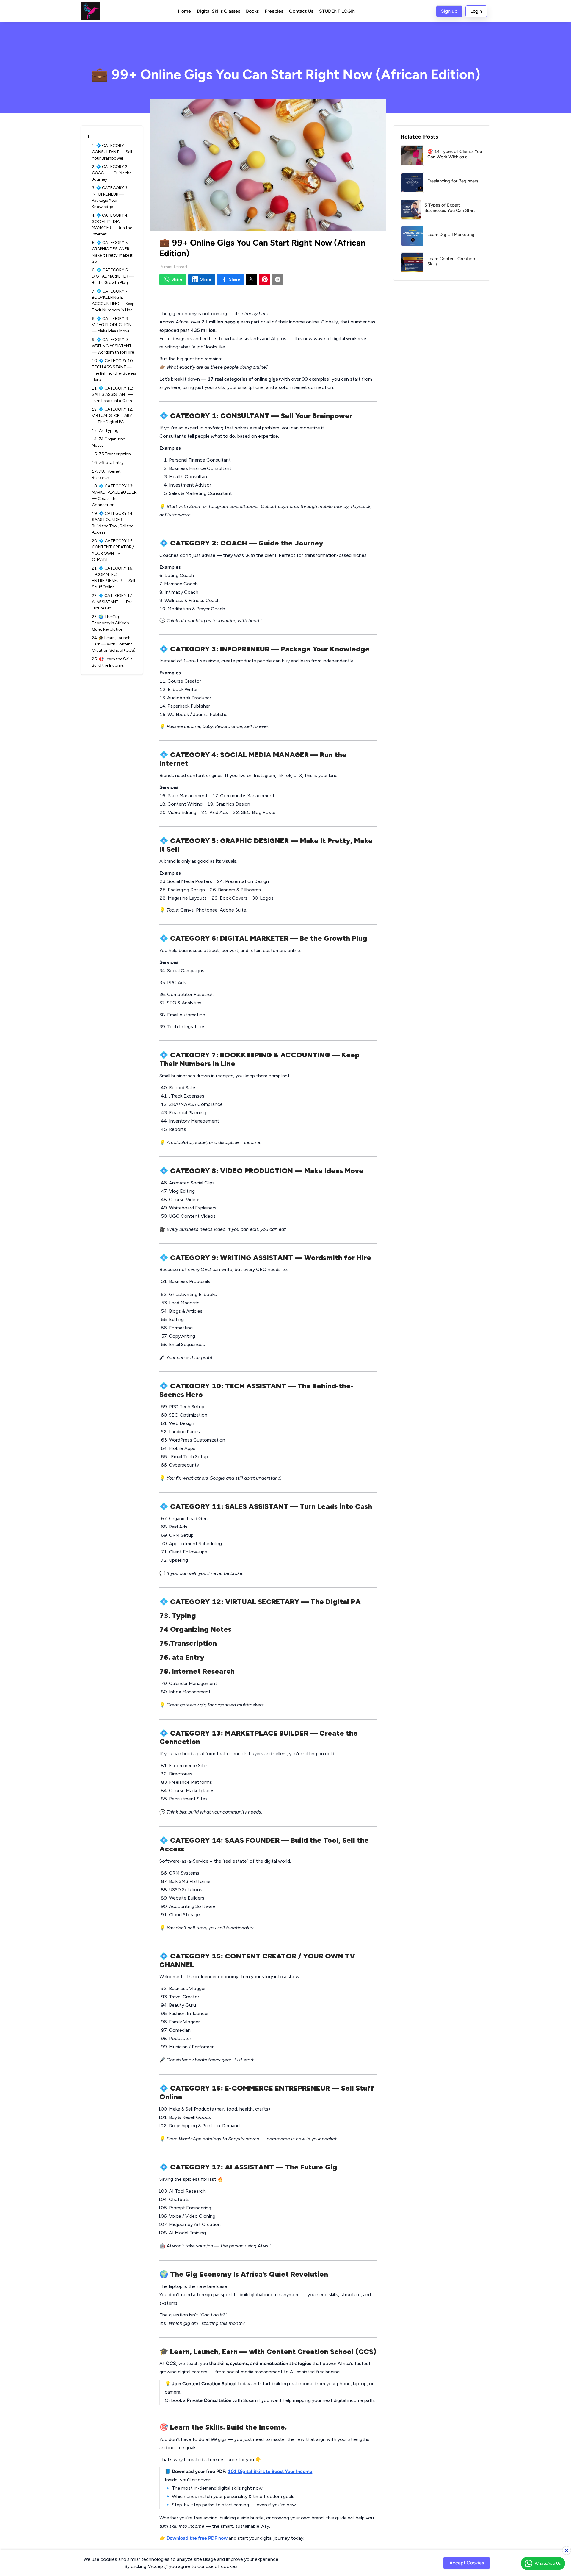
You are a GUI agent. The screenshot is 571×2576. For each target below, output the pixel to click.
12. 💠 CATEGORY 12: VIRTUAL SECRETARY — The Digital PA (112, 416)
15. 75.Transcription (111, 454)
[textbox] (268, 1419)
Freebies (274, 11)
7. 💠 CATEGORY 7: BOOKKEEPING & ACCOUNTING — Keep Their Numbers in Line (113, 301)
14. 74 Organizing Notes (109, 442)
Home (184, 11)
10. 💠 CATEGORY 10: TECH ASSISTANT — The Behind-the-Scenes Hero (114, 370)
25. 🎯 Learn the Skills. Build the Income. (113, 662)
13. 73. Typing (107, 430)
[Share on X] (252, 279)
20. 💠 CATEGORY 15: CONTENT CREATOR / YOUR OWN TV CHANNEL (113, 550)
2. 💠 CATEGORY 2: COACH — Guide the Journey (112, 173)
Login (476, 11)
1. (89, 137)
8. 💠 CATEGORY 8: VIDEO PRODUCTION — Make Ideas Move (112, 325)
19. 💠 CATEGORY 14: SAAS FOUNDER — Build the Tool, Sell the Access (113, 523)
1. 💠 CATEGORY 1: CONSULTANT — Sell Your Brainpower (112, 152)
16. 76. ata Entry (110, 463)
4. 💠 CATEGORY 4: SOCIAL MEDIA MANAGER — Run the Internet (112, 225)
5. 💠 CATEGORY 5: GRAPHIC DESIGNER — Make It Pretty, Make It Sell (113, 252)
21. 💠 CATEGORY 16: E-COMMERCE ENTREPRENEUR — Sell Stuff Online (113, 578)
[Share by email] (278, 279)
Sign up (449, 11)
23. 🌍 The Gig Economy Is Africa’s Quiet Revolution (110, 623)
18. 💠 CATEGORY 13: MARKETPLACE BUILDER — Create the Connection (114, 495)
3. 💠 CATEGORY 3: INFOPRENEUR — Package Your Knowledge (110, 197)
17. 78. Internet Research (106, 474)
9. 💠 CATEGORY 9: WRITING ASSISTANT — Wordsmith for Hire (113, 346)
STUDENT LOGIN (337, 11)
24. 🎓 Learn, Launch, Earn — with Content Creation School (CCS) (114, 644)
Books (252, 11)
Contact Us (301, 11)
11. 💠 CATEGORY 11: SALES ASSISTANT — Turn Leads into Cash (113, 394)
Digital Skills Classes (218, 11)
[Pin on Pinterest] (265, 279)
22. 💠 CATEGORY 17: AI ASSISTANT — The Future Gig (113, 602)
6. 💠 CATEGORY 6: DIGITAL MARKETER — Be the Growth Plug (113, 276)
